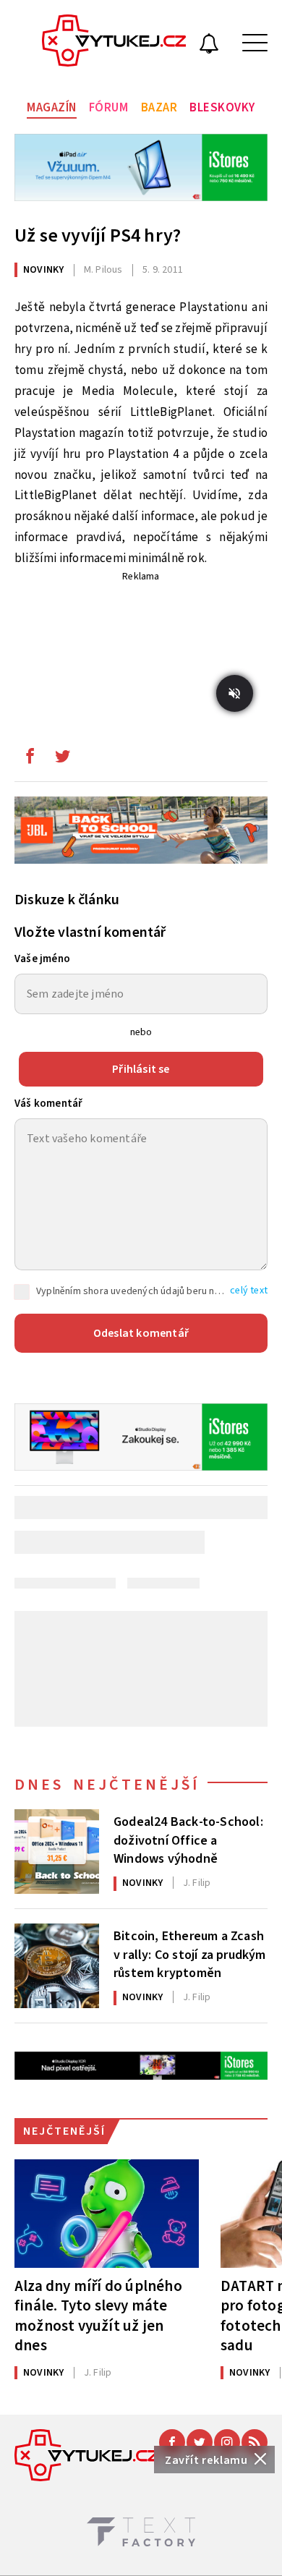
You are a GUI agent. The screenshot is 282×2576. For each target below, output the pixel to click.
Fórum (109, 108)
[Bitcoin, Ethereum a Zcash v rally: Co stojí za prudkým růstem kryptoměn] (57, 1966)
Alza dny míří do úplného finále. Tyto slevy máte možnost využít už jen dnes (98, 2315)
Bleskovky (222, 108)
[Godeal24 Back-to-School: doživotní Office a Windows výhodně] (57, 1852)
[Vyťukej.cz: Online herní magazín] (114, 43)
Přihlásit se (141, 1069)
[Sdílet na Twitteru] (62, 760)
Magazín (52, 108)
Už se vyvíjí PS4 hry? (98, 235)
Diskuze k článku (67, 900)
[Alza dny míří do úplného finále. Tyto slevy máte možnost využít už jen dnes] (107, 2214)
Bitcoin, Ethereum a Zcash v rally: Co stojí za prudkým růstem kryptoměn (190, 1953)
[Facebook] (172, 2442)
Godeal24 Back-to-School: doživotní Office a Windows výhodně (188, 1839)
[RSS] (255, 2442)
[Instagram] (227, 2442)
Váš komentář (48, 1104)
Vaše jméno (42, 959)
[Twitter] (200, 2442)
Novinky (43, 270)
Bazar (159, 108)
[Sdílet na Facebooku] (30, 760)
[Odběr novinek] (209, 46)
